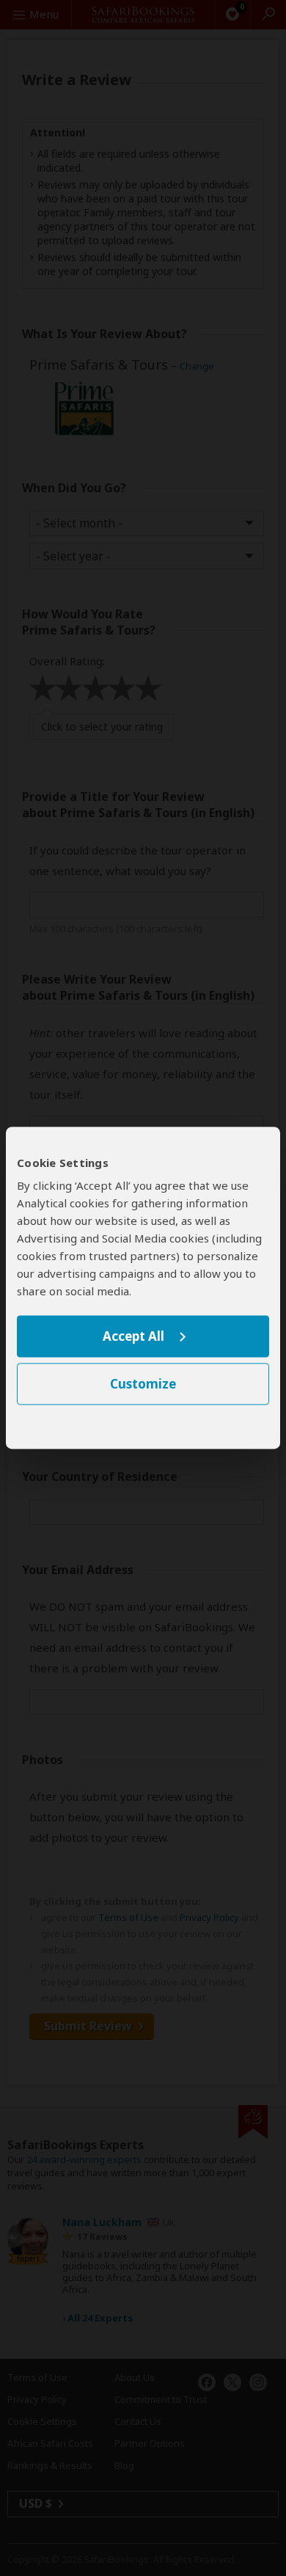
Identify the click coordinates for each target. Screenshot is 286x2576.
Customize (143, 1384)
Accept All (133, 1336)
